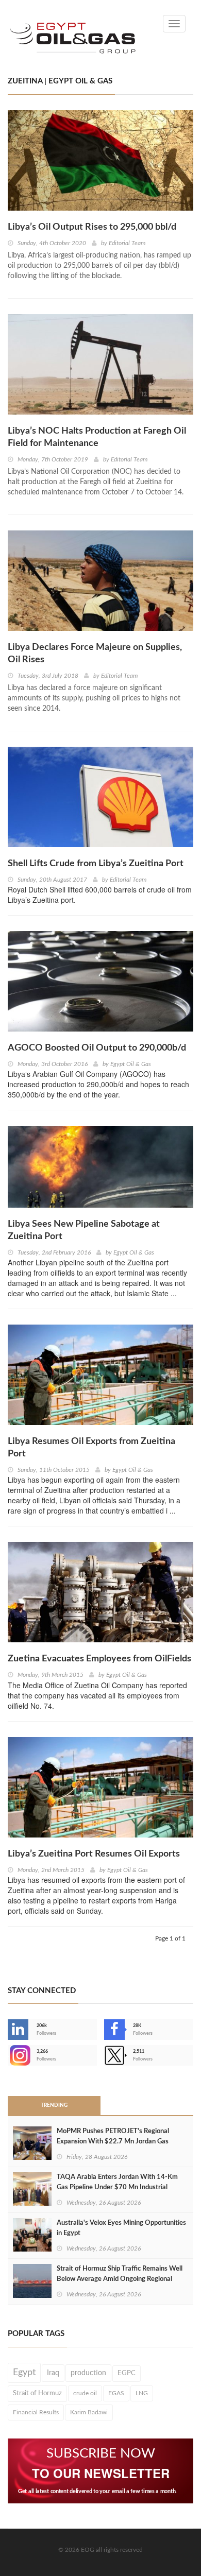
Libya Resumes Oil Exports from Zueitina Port (91, 1448)
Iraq (53, 2373)
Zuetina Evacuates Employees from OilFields (99, 1659)
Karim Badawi (89, 2412)
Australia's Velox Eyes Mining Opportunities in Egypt (121, 2228)
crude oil (85, 2393)
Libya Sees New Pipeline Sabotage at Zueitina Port (84, 1230)
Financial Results (36, 2412)
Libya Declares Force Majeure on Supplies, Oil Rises (95, 654)
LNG (142, 2393)
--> (9, 2055)
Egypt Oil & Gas (131, 1064)
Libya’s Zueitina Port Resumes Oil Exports (94, 1854)
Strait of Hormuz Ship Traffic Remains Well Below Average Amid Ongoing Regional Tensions (120, 2279)
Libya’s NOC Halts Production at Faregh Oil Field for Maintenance (97, 437)
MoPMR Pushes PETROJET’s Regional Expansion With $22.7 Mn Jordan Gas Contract (113, 2142)
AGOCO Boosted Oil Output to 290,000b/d (97, 1048)
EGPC (127, 2373)
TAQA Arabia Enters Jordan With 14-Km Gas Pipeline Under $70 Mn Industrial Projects (117, 2187)
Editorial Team (127, 243)
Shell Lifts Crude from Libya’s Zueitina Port (96, 864)
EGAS (116, 2393)
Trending (54, 2105)
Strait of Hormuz (37, 2393)
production (88, 2373)
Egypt (24, 2373)
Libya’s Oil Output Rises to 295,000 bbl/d (92, 227)
